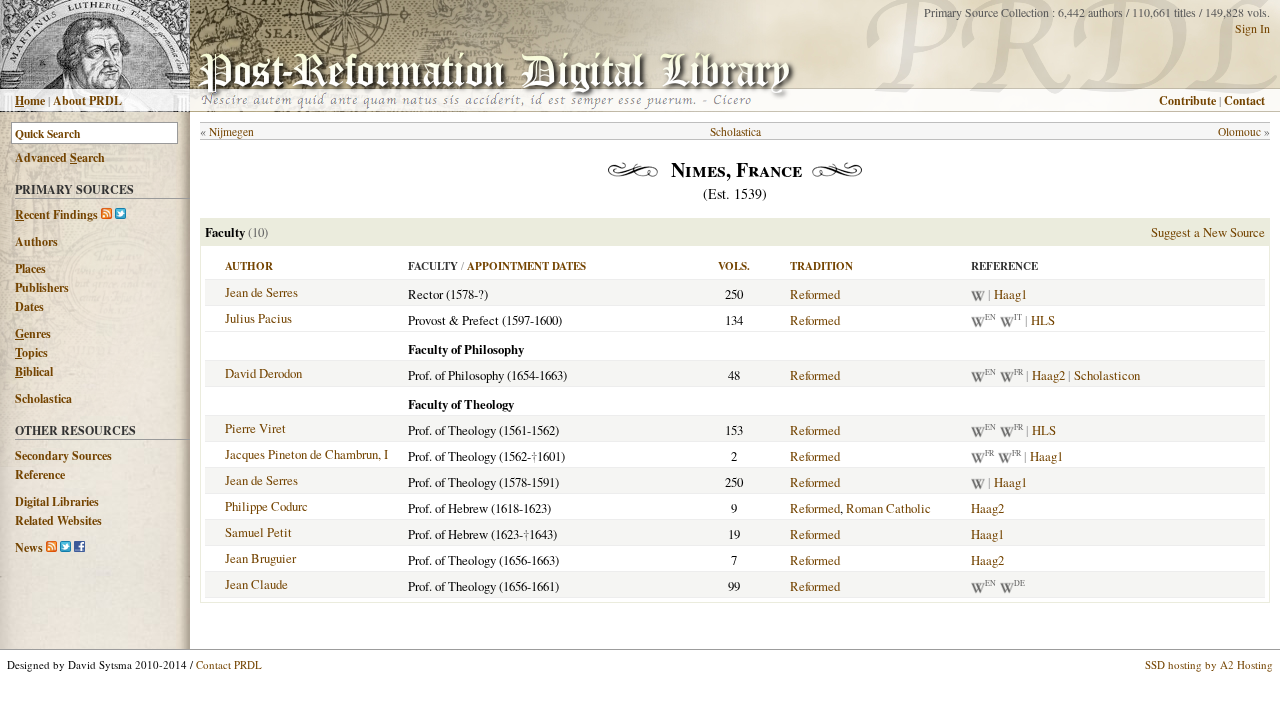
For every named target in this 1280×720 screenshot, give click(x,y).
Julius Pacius (258, 318)
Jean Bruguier (260, 558)
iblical (34, 371)
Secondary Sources (63, 455)
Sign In (1252, 28)
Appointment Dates (526, 266)
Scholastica (43, 398)
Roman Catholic (888, 508)
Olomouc (1239, 131)
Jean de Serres (261, 292)
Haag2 (1048, 375)
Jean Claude (256, 584)
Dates (29, 306)
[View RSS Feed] (106, 214)
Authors (36, 241)
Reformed (815, 294)
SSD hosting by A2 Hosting (1209, 664)
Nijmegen (231, 131)
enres (33, 333)
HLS (1043, 320)
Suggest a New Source (1208, 232)
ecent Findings (56, 214)
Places (30, 268)
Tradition (821, 266)
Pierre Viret (255, 428)
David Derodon (263, 373)
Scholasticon (1107, 375)
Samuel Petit (258, 532)
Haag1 (1010, 294)
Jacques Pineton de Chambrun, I (306, 454)
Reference (40, 474)
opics (31, 352)
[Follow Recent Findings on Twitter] (120, 214)
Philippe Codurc (266, 506)
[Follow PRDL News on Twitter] (65, 547)
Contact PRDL (229, 664)
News (29, 547)
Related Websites (58, 520)
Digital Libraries (57, 501)
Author (249, 266)
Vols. (734, 266)
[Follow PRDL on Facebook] (79, 547)
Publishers (42, 287)
